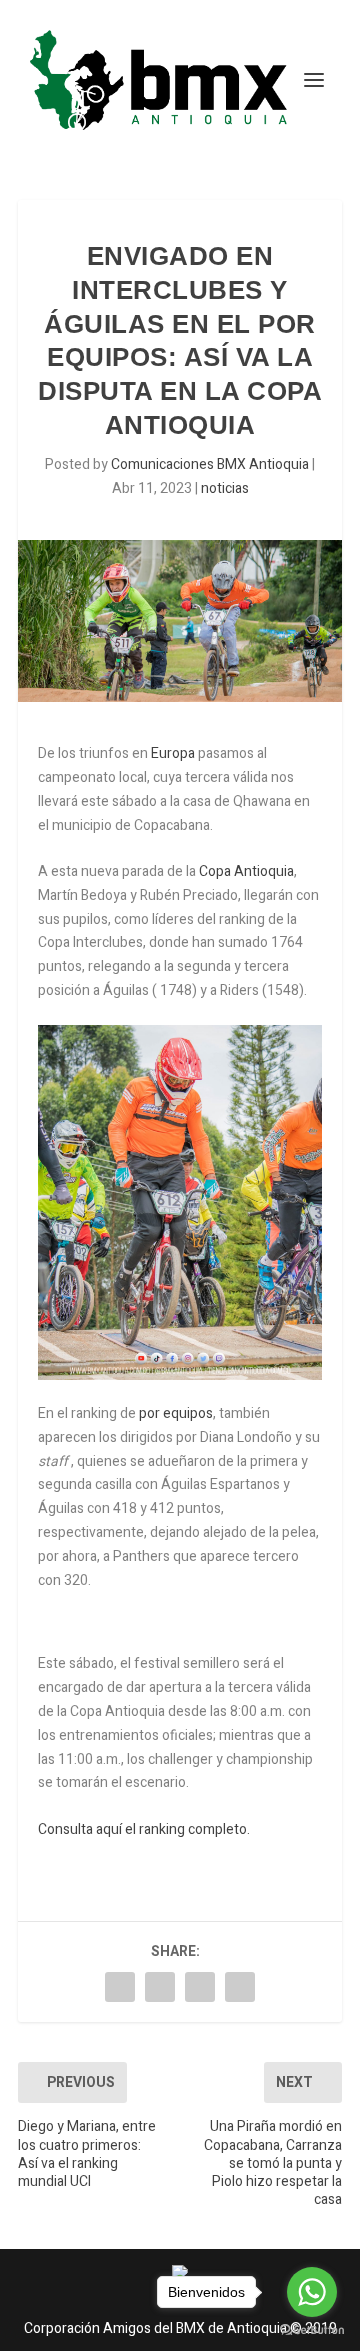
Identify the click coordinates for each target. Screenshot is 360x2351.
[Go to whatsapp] (312, 2292)
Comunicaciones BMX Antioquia (210, 464)
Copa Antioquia (245, 871)
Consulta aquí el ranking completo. (144, 1829)
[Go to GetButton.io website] (312, 2330)
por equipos (176, 1413)
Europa (173, 753)
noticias (225, 488)
